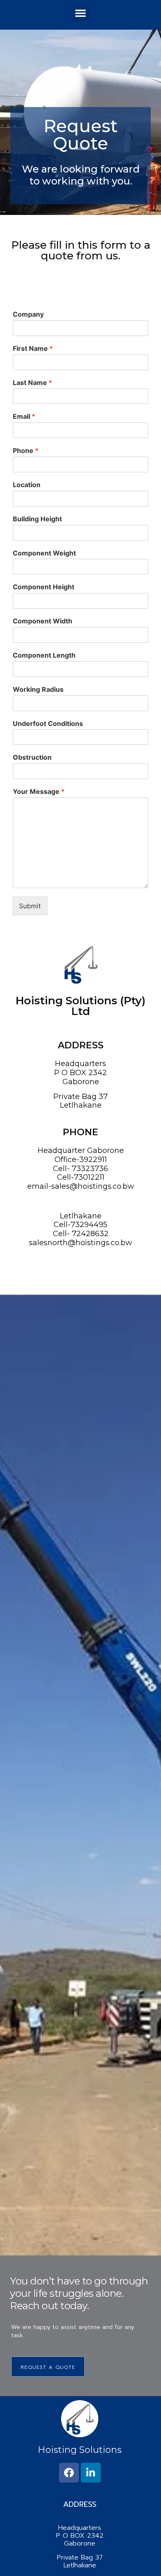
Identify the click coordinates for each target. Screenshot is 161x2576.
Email (24, 416)
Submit (30, 906)
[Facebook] (69, 2473)
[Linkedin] (91, 2473)
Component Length (44, 655)
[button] (80, 13)
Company (28, 314)
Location (27, 485)
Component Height (44, 587)
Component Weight (44, 553)
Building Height (37, 519)
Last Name (32, 383)
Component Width (43, 621)
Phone (26, 450)
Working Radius (38, 689)
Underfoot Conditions (48, 723)
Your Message (39, 791)
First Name (33, 348)
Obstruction (32, 757)
